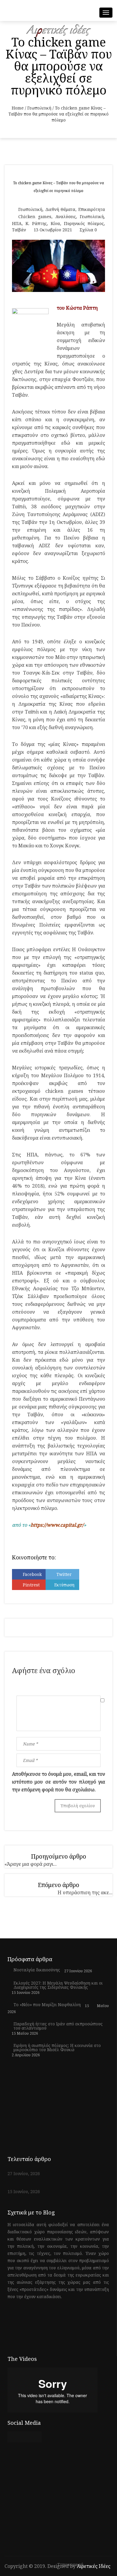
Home (18, 108)
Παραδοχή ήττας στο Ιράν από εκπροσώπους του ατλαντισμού (58, 2026)
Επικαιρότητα (92, 209)
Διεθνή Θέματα (60, 209)
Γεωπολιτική (39, 108)
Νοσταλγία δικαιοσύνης (37, 1970)
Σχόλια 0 (88, 230)
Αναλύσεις (66, 216)
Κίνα (55, 223)
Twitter (64, 1574)
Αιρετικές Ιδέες (94, 2566)
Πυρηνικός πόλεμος (84, 223)
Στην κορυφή (71, 2565)
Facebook (32, 1574)
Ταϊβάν (19, 230)
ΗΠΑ (17, 223)
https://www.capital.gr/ (57, 1525)
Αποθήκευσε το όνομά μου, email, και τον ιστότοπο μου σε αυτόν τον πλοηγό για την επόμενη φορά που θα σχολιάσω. (58, 1782)
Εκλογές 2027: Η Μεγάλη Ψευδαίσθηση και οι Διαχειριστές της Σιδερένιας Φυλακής (58, 1985)
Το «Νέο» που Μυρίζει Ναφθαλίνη (47, 2005)
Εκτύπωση (64, 1585)
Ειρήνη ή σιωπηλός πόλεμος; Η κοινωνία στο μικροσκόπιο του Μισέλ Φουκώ (57, 2048)
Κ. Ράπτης (36, 223)
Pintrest (31, 1585)
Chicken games (35, 216)
